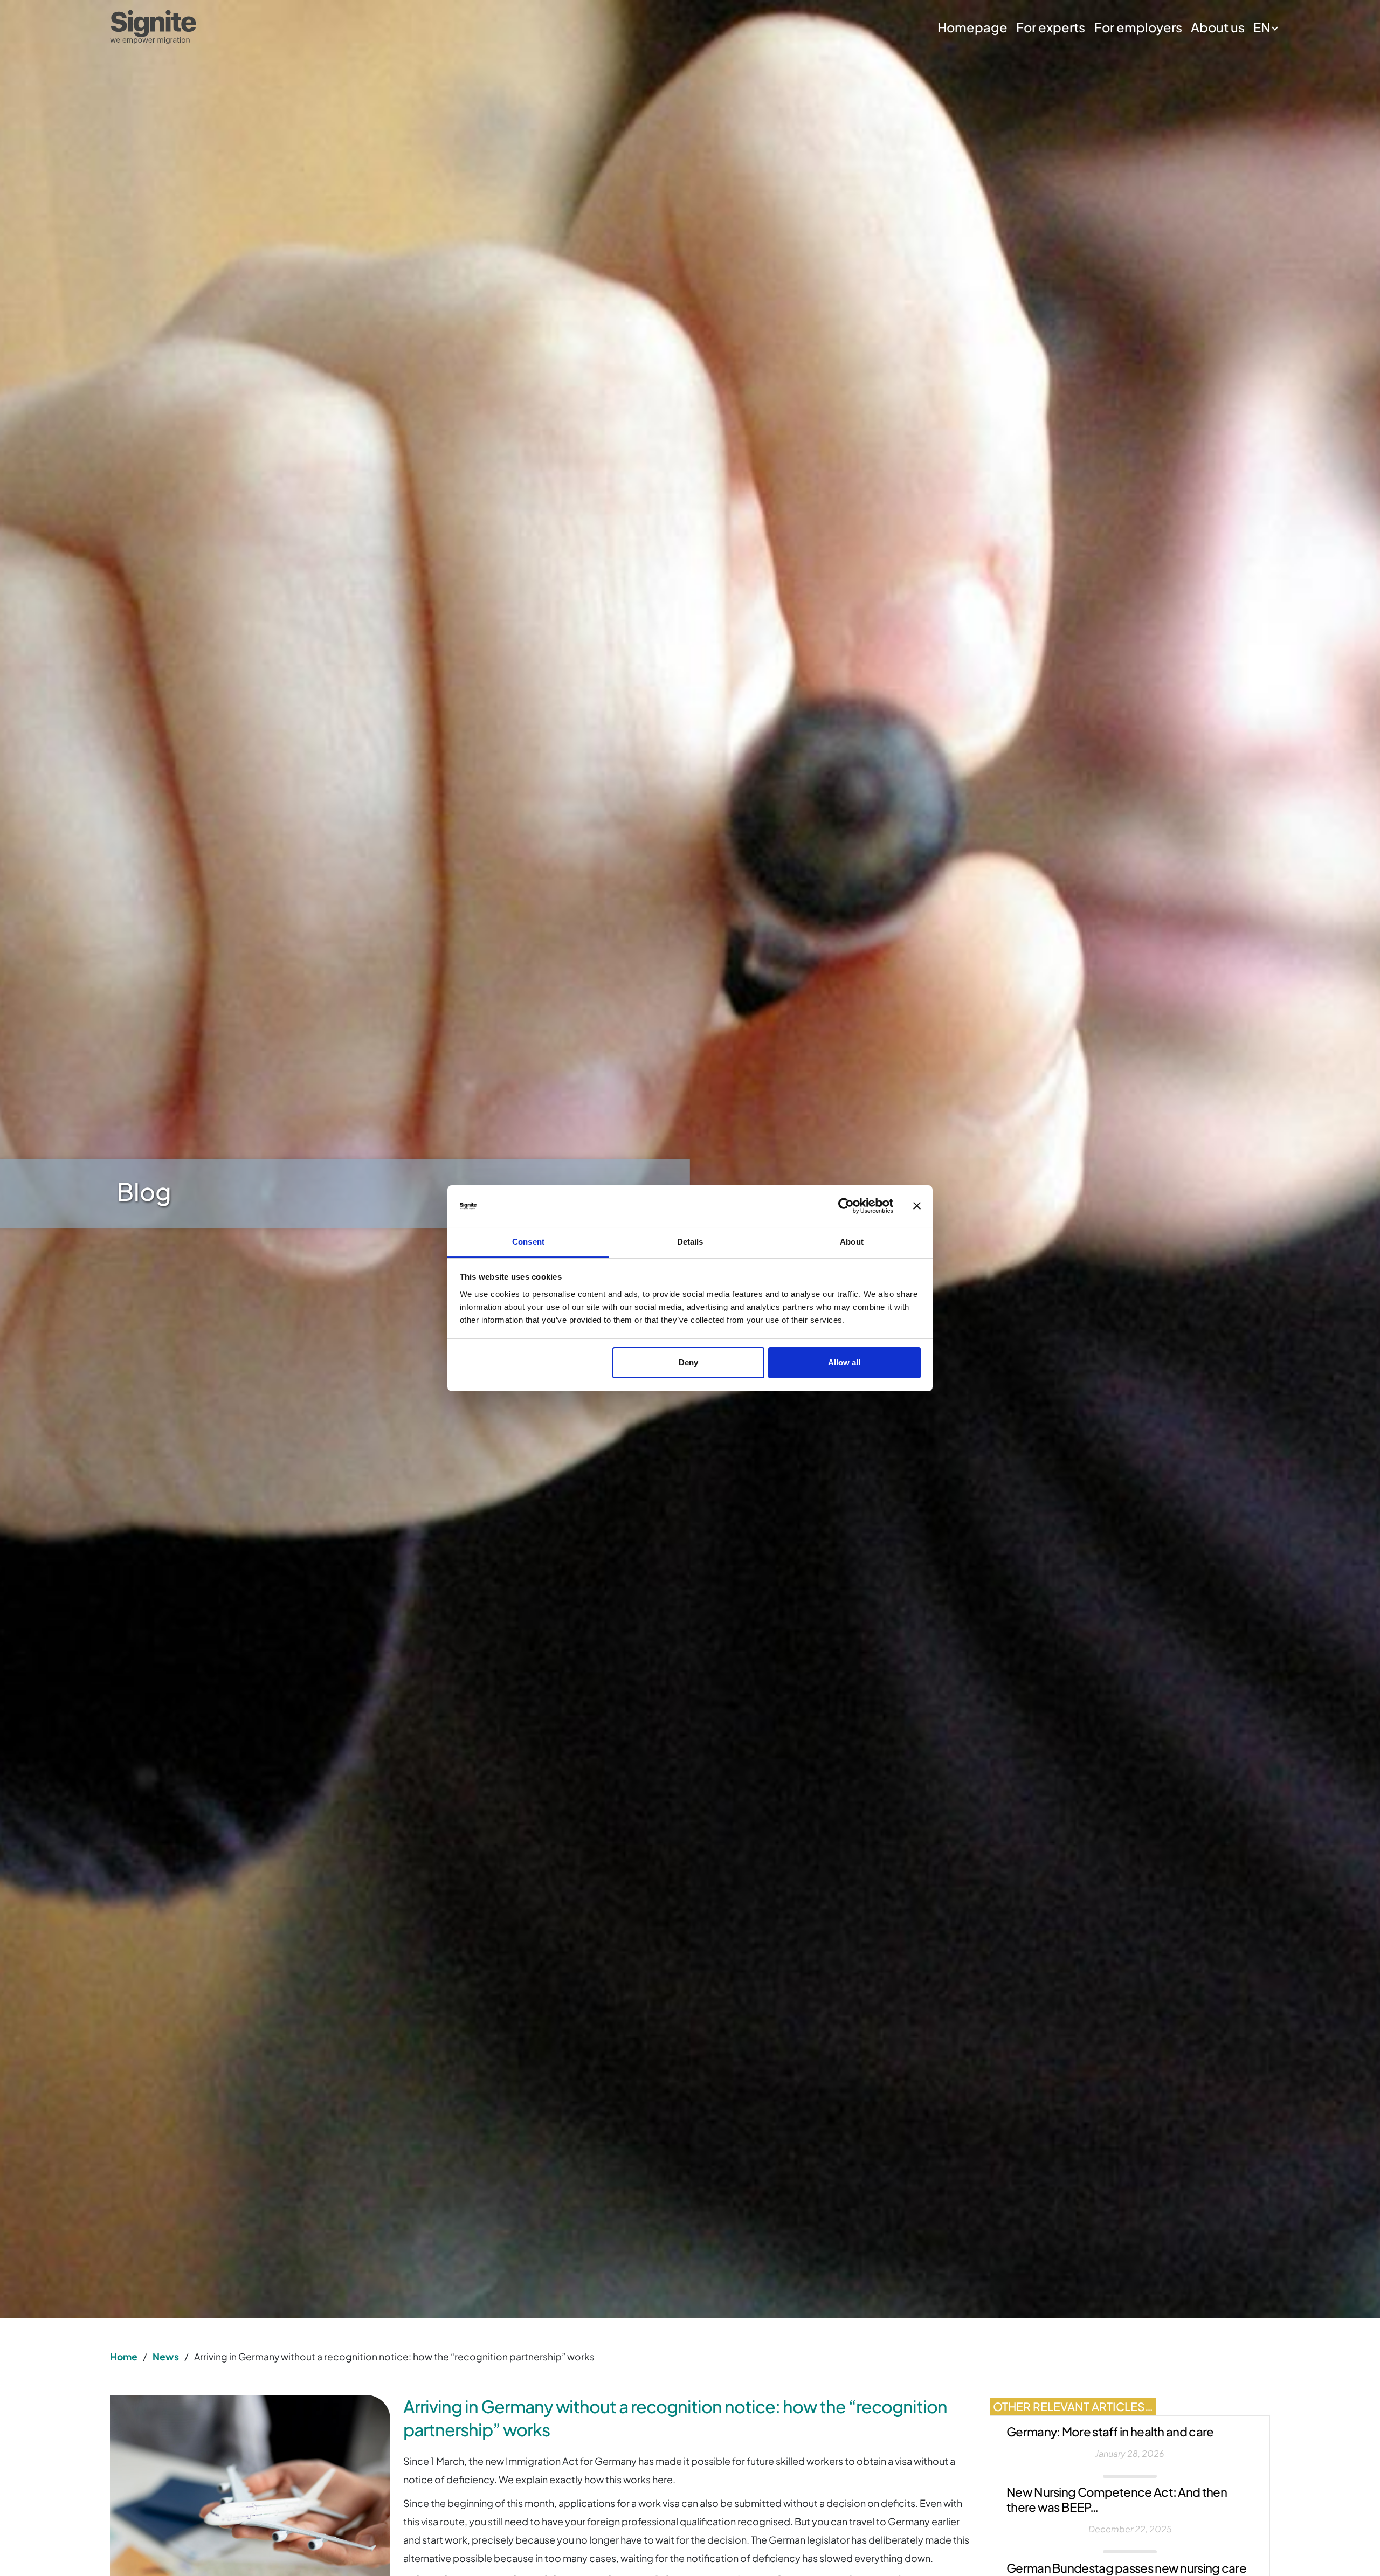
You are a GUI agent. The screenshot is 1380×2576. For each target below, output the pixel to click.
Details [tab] (690, 1241)
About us (1218, 27)
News (166, 2357)
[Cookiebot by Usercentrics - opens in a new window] (846, 1206)
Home (124, 2357)
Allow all (844, 1362)
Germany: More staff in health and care (1110, 2432)
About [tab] (852, 1241)
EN (1262, 27)
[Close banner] (917, 1206)
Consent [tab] (528, 1241)
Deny (688, 1362)
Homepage (972, 27)
